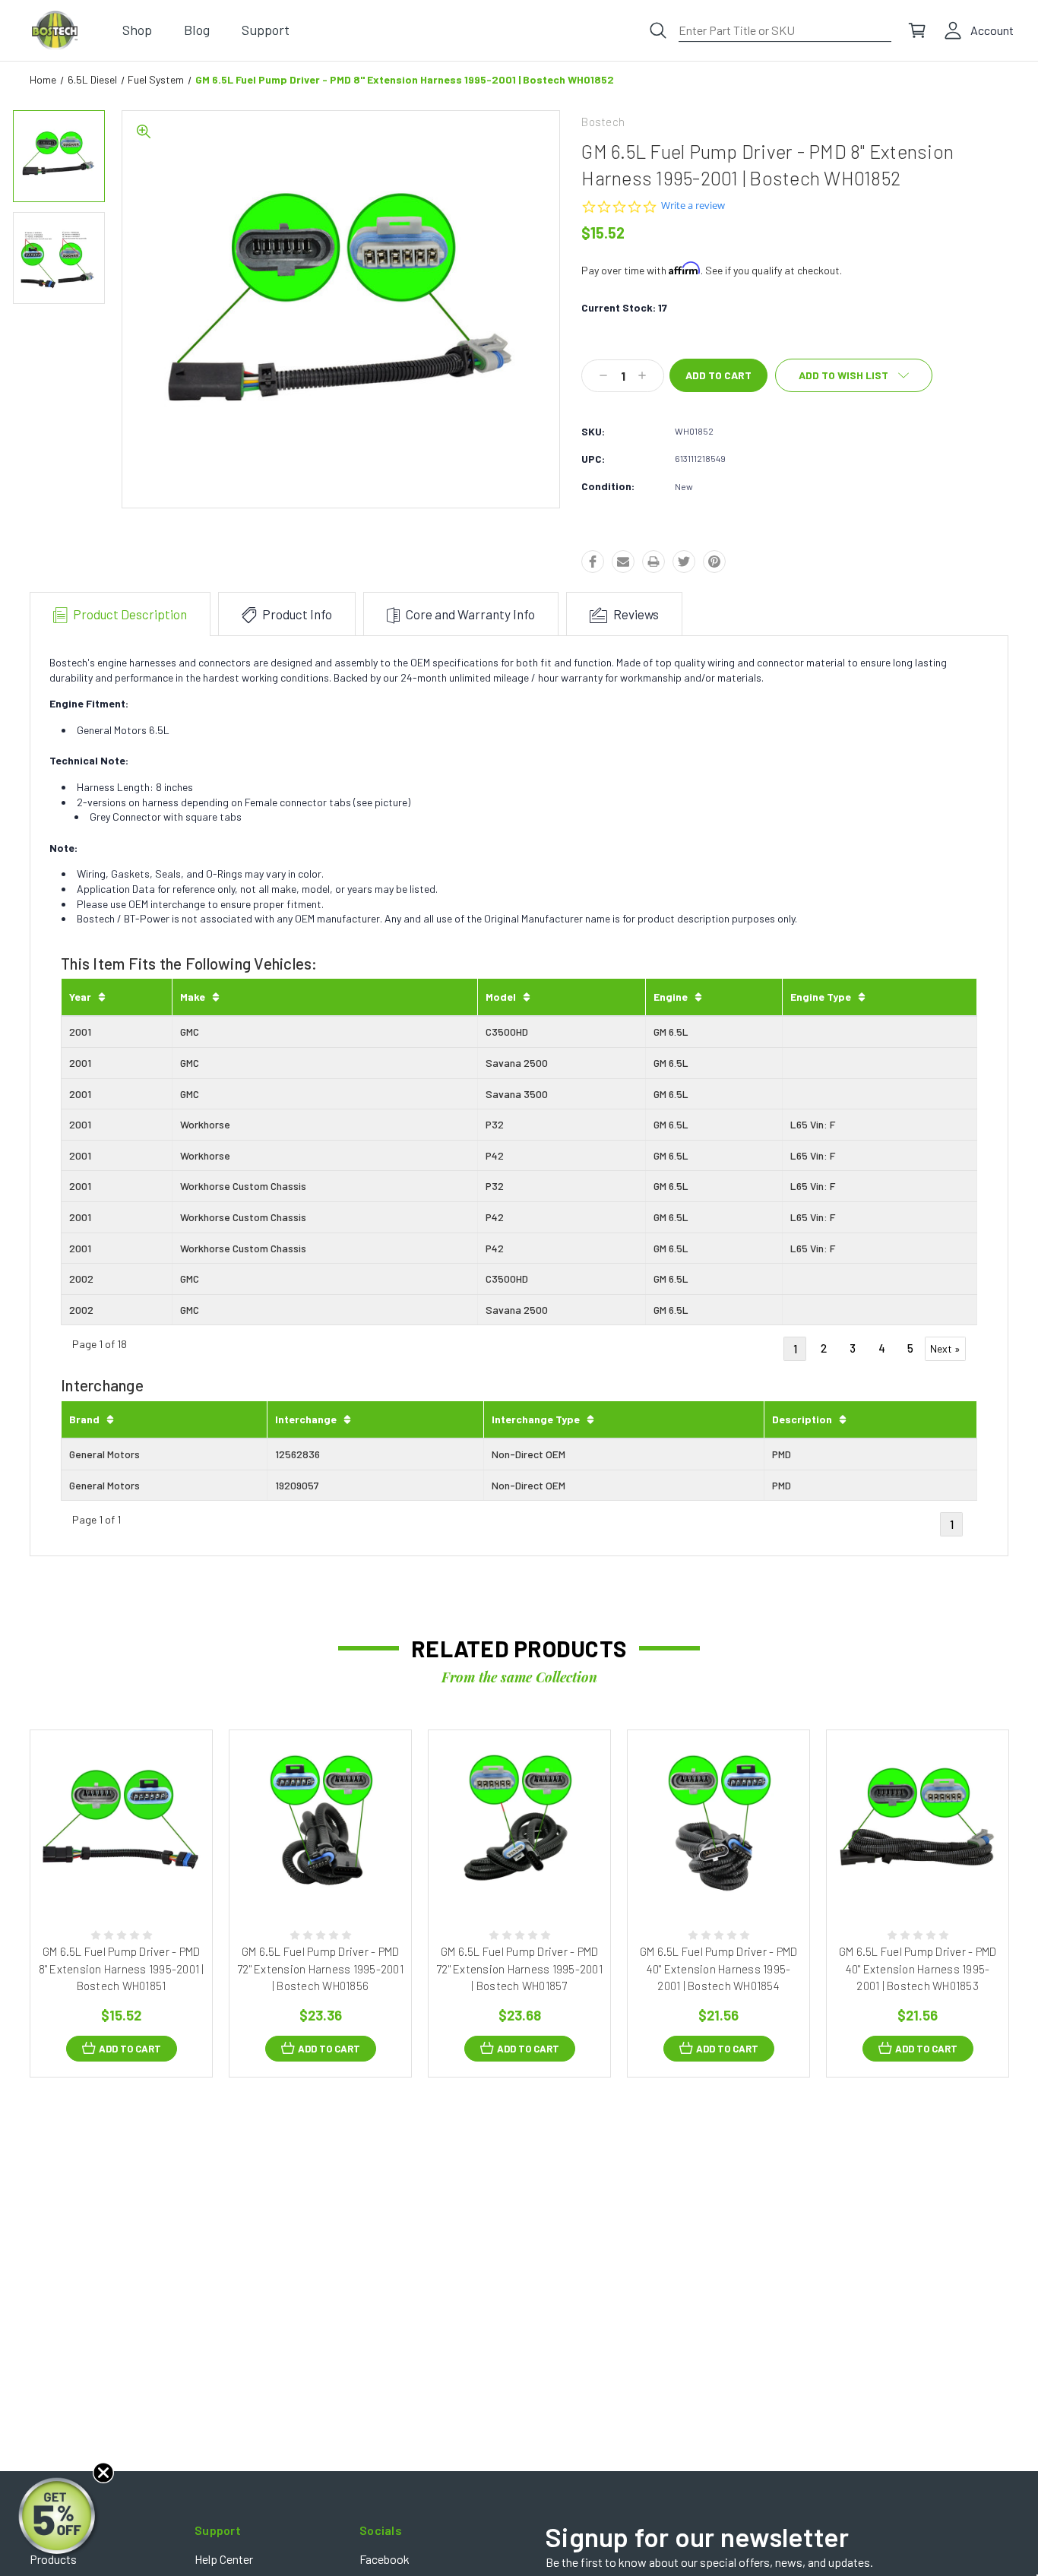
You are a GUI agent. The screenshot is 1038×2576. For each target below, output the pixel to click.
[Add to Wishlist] (138, 1876)
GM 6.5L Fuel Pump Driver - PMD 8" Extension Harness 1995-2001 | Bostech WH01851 (122, 1968)
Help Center (224, 2559)
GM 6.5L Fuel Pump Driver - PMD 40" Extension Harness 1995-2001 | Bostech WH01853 (918, 1968)
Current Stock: (624, 307)
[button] (59, 2517)
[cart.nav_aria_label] (917, 30)
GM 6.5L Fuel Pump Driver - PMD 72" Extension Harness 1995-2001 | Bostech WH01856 (320, 1968)
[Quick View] (104, 1876)
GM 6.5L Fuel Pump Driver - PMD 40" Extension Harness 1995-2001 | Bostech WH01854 (719, 1968)
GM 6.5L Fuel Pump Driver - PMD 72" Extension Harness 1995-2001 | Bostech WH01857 (519, 1968)
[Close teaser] (103, 2473)
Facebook (385, 2559)
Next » (945, 1348)
